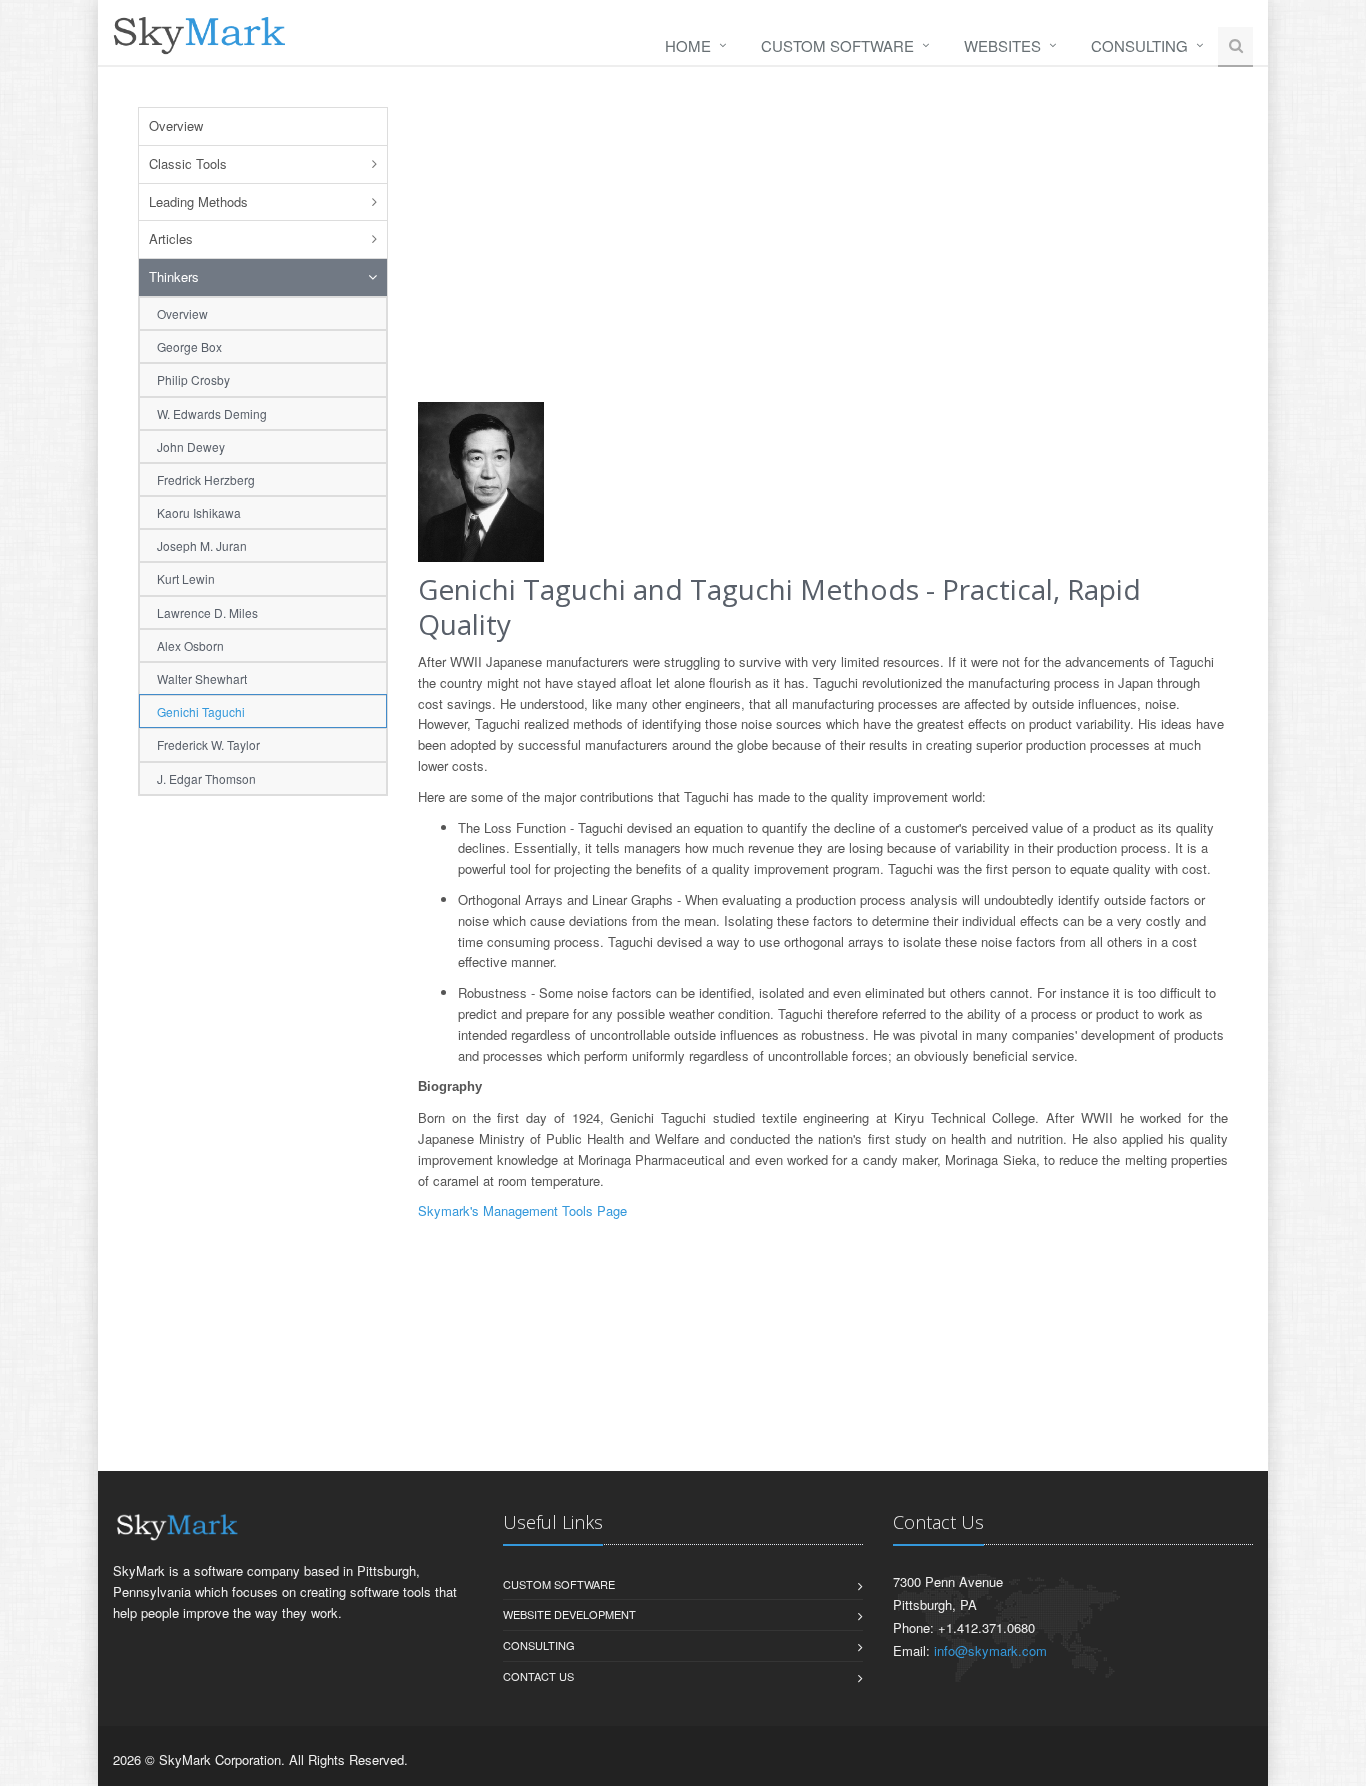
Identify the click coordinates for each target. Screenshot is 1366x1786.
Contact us (538, 1676)
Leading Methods (198, 201)
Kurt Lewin (186, 578)
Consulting (1139, 45)
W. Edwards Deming (212, 413)
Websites (1002, 45)
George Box (189, 346)
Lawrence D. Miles (207, 612)
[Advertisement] (263, 1116)
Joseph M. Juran (202, 545)
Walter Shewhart (202, 678)
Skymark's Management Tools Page (522, 1210)
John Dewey (191, 446)
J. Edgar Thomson (206, 778)
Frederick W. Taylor (208, 744)
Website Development (569, 1614)
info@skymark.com (990, 1650)
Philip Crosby (193, 379)
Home (688, 45)
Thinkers (174, 276)
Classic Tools (188, 163)
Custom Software (837, 45)
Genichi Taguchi (201, 711)
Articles (171, 238)
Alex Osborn (190, 645)
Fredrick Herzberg (206, 479)
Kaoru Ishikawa (199, 512)
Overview (176, 125)
